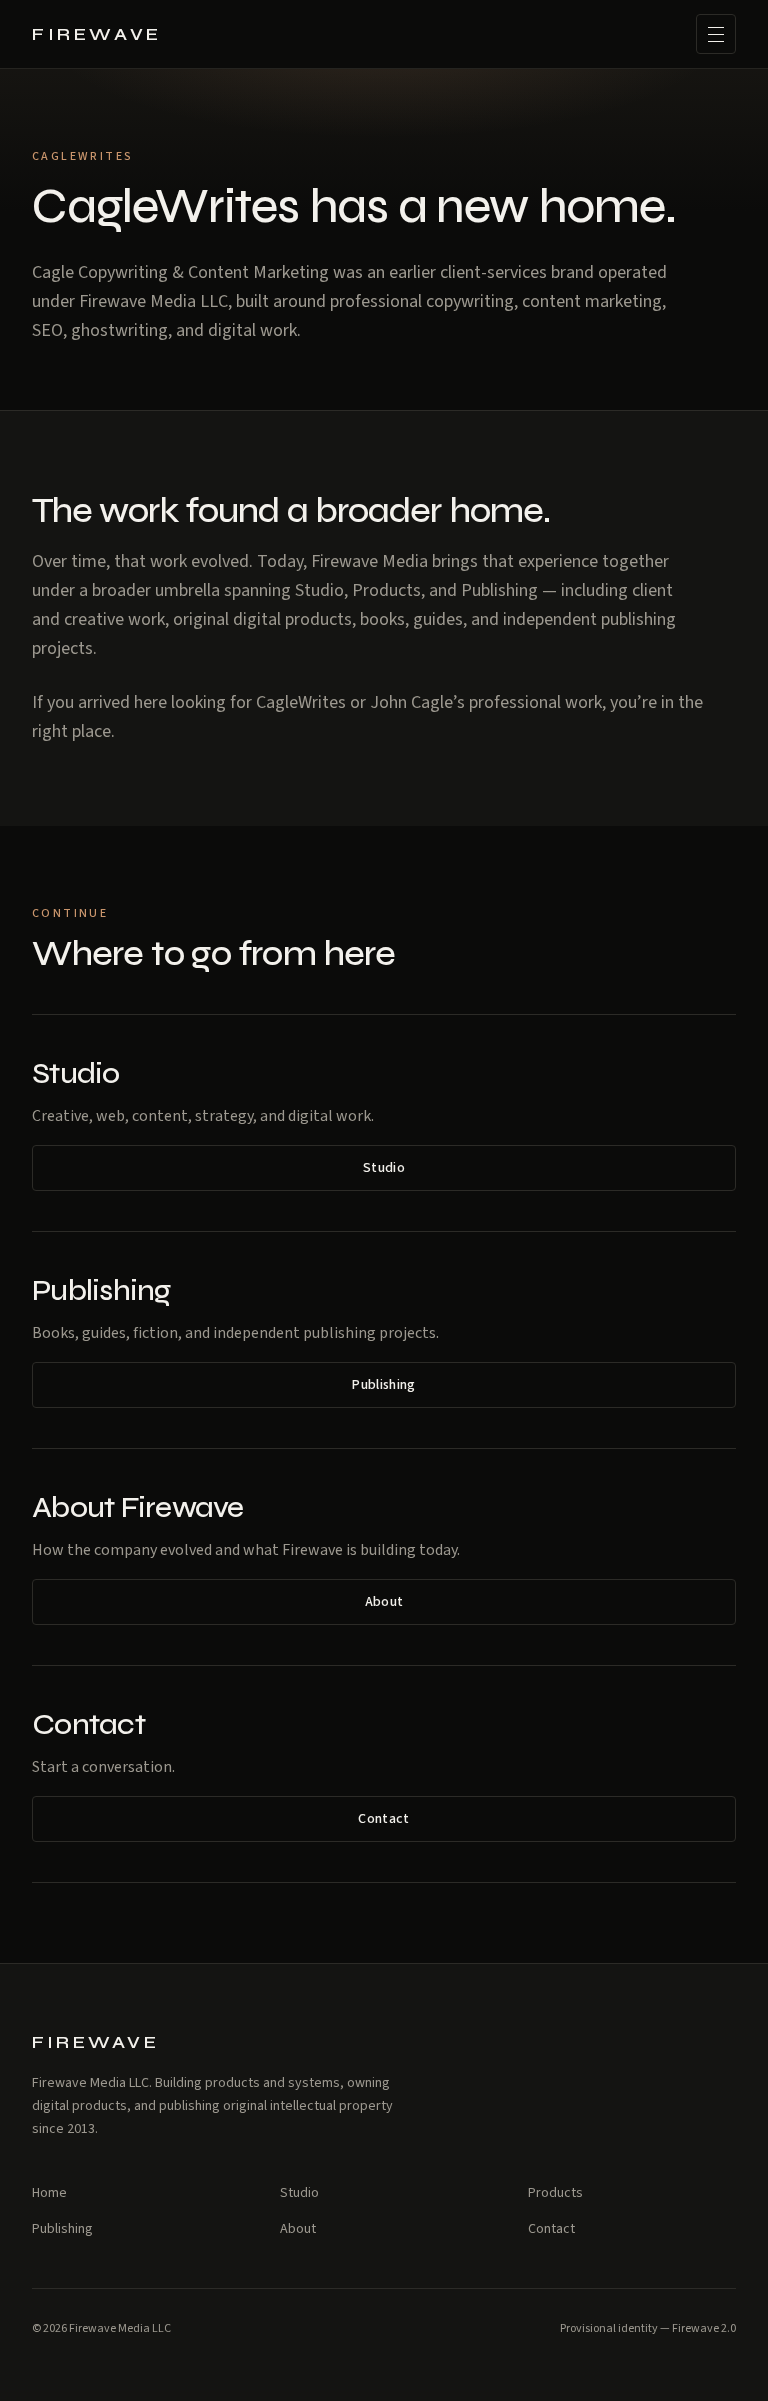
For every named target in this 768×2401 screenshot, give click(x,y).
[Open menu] (716, 34)
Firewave (97, 34)
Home (49, 2193)
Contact (383, 1819)
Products (555, 2193)
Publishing (384, 1385)
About (384, 1602)
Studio (384, 1168)
